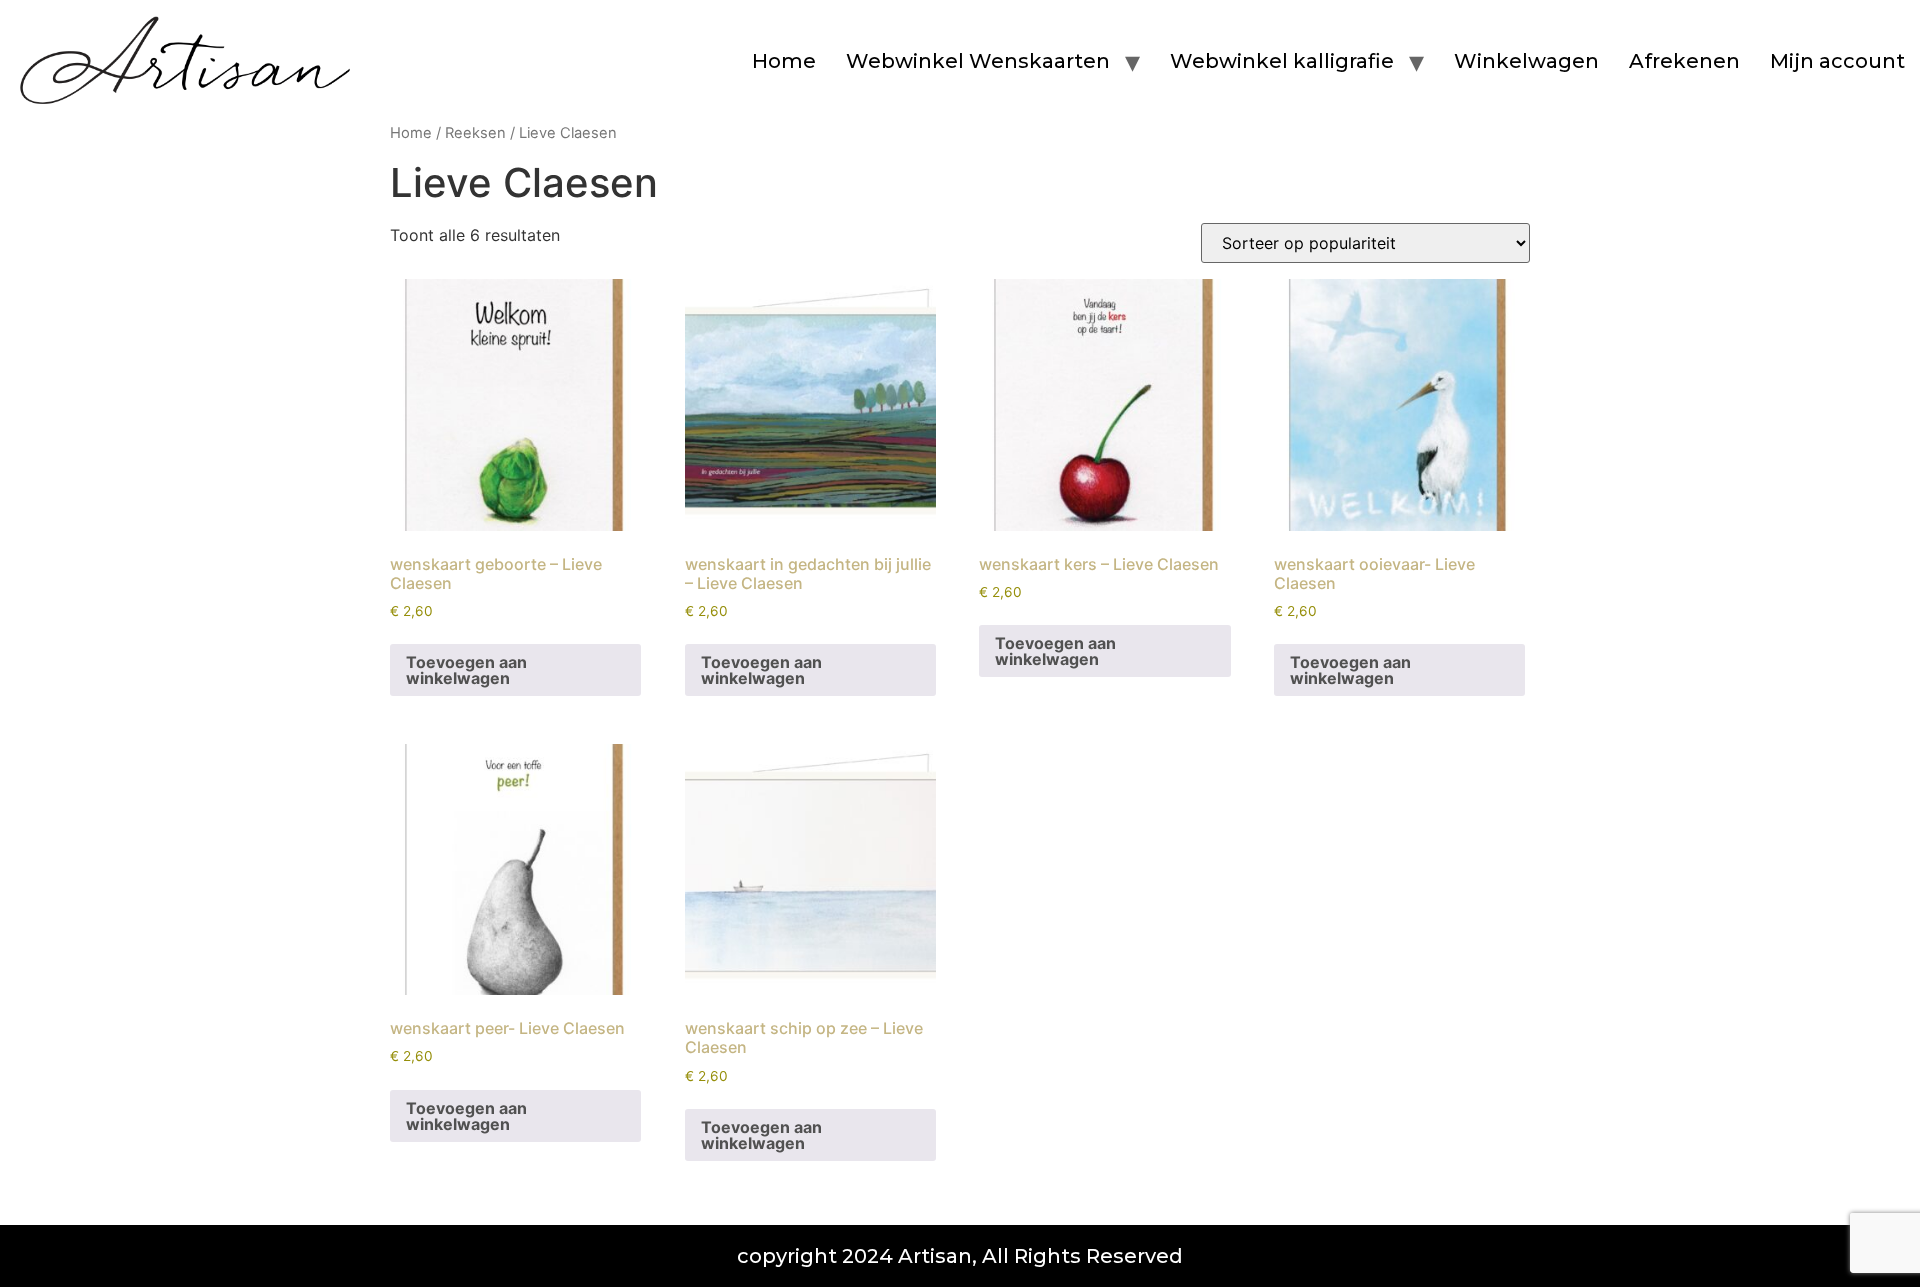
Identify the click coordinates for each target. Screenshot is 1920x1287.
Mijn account (1837, 61)
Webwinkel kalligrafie (1282, 61)
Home (784, 61)
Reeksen (475, 133)
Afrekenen (1684, 61)
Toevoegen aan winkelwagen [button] (466, 670)
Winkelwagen (1526, 61)
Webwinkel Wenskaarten (978, 61)
